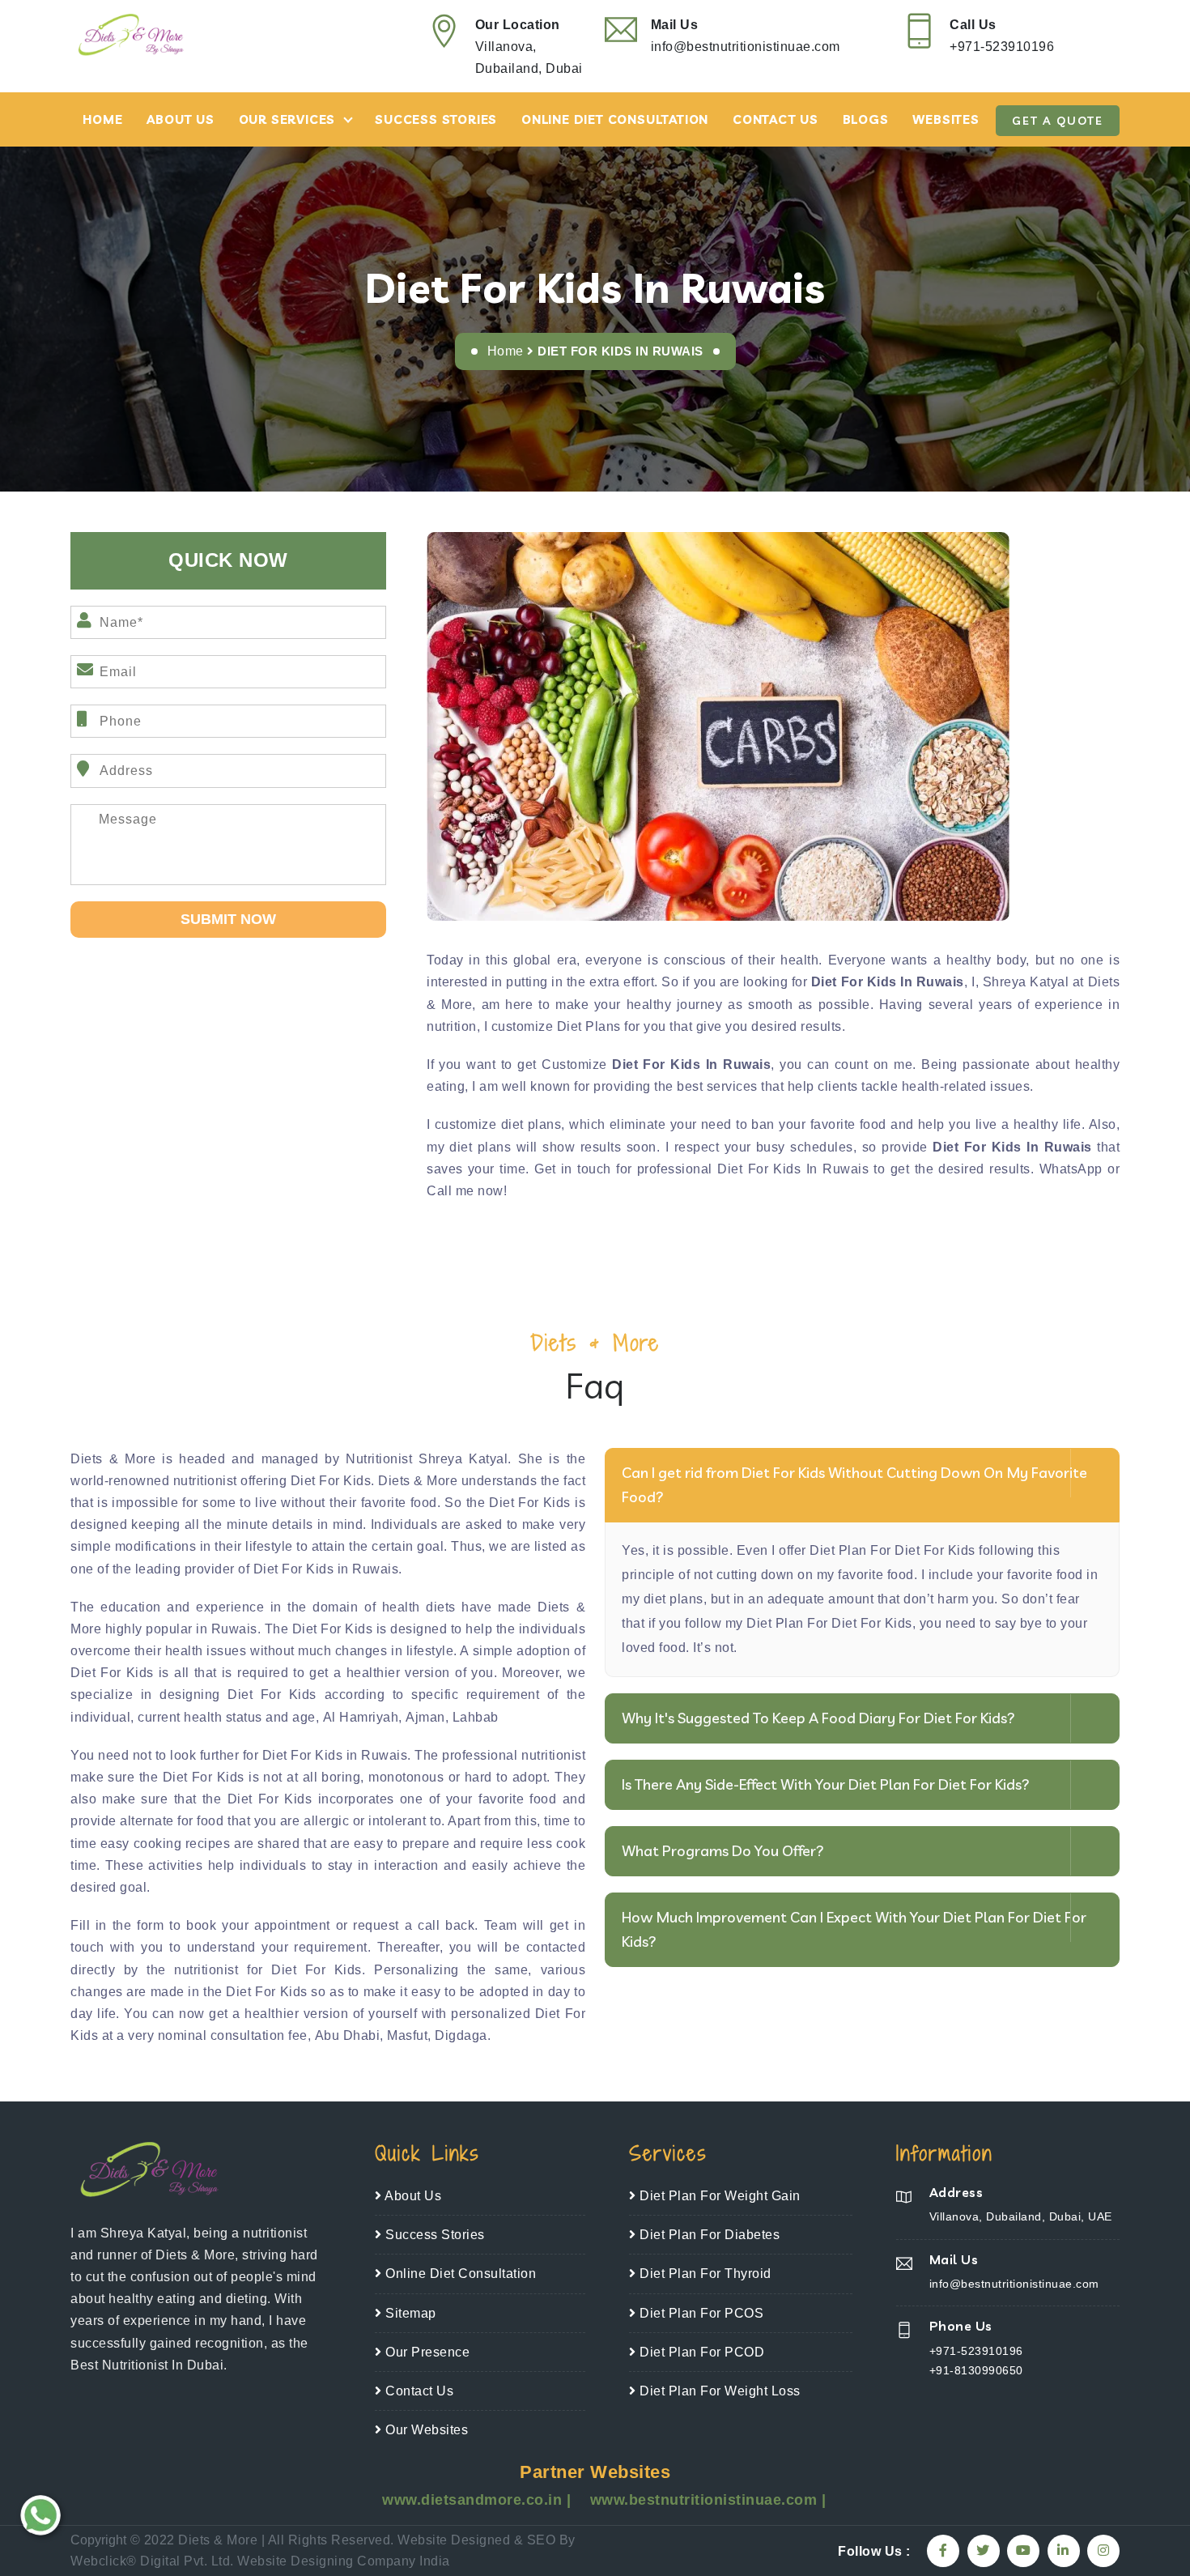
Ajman (425, 1717)
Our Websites (425, 2430)
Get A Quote (1058, 121)
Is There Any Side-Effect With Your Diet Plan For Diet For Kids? (826, 1784)
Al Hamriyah (361, 1717)
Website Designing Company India (344, 2561)
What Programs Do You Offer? (723, 1851)
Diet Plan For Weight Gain (718, 2196)
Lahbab (476, 1717)
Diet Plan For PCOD (700, 2352)
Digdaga (461, 2035)
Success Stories (436, 119)
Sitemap (409, 2313)
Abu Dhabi (348, 2035)
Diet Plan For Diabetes (708, 2235)
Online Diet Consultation (615, 119)
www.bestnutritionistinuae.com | (708, 2500)
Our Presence (426, 2352)
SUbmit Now (228, 919)
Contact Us (776, 119)
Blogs (866, 119)
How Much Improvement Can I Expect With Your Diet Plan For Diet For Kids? (854, 1929)
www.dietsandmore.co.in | (479, 2500)
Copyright (98, 2540)
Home (102, 119)
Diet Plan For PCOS (700, 2313)
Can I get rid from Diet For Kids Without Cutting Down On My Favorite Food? (854, 1485)
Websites (946, 119)
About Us (180, 119)
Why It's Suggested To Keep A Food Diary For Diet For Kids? (818, 1718)
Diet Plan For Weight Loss (718, 2391)
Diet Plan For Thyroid (704, 2274)
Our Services (287, 119)
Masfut (407, 2035)
